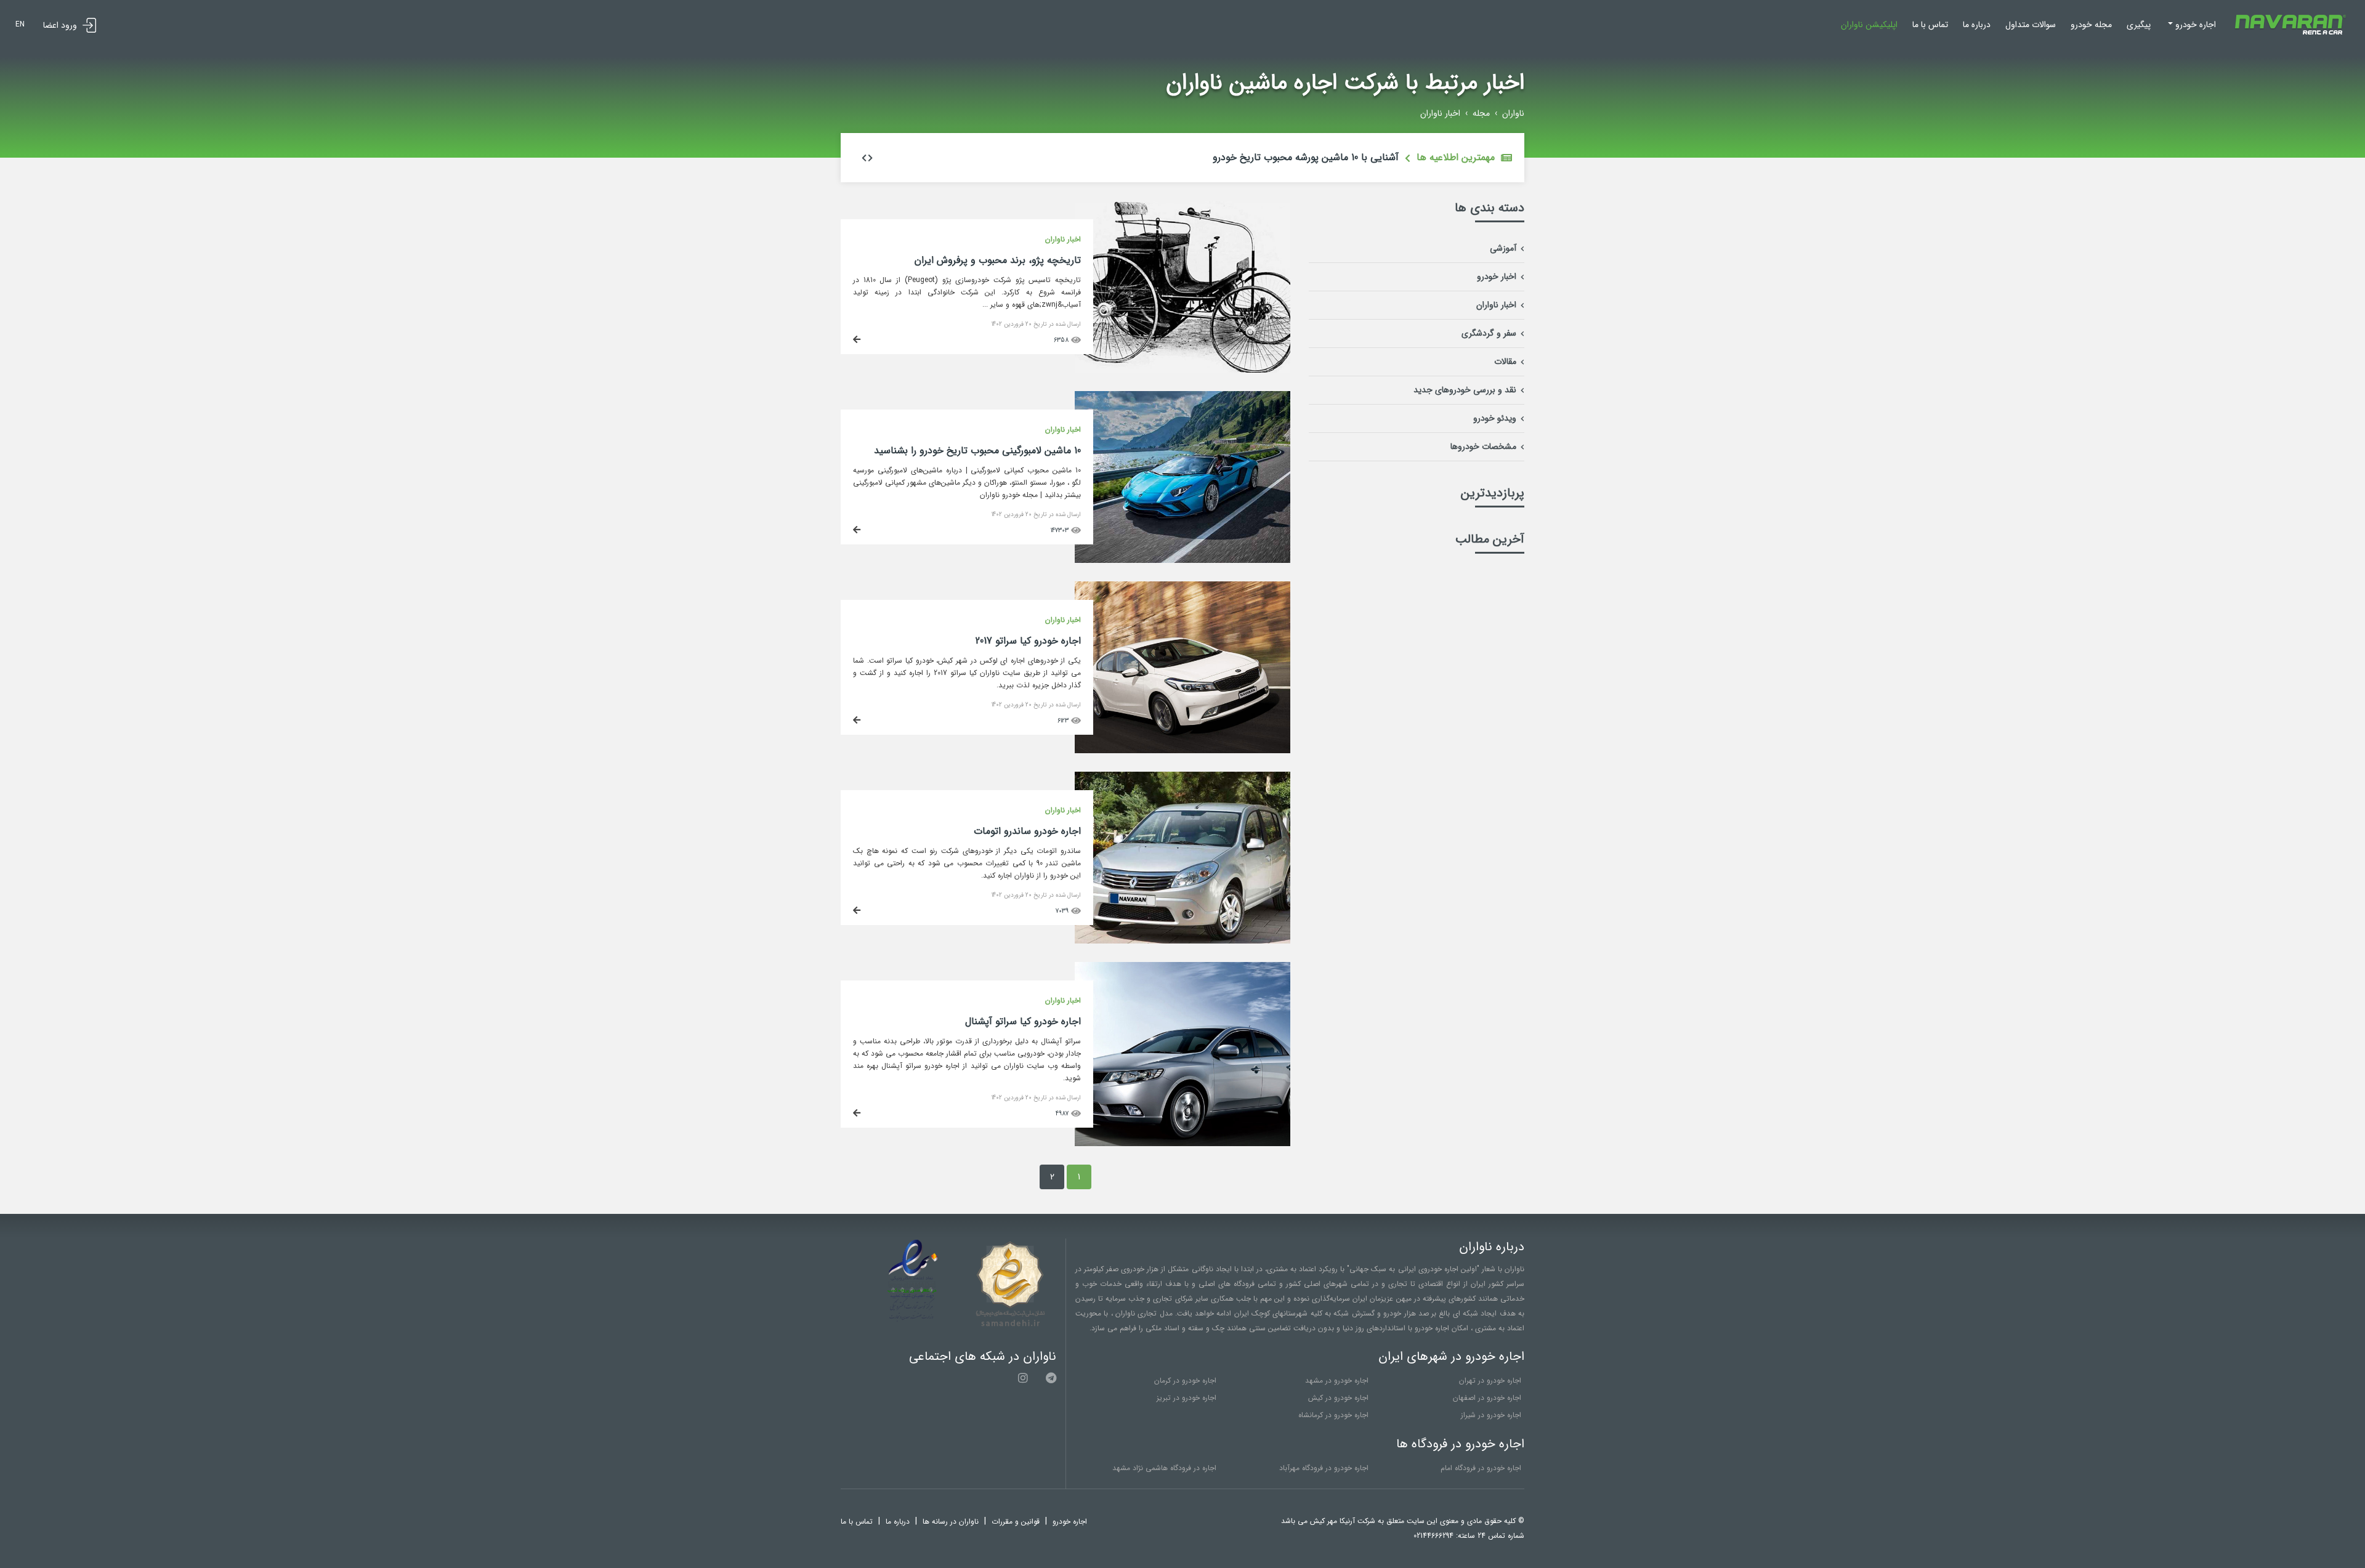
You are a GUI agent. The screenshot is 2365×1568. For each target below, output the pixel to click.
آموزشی (1503, 248)
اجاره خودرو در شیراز (1491, 1415)
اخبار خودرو (1497, 277)
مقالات (1505, 362)
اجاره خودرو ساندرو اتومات (1027, 831)
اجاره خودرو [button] (2194, 25)
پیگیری (2139, 25)
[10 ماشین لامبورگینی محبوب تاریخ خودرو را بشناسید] (1182, 398)
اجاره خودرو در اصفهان (1487, 1398)
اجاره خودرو (1070, 1522)
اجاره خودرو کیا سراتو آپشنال (1023, 1021)
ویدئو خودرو (1495, 418)
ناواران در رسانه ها (951, 1522)
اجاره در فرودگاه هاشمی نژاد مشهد (1164, 1468)
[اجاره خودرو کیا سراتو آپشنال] (1182, 969)
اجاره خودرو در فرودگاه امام (1481, 1468)
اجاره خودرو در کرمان (1185, 1380)
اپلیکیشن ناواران (1869, 25)
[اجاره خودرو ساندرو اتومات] (1182, 779)
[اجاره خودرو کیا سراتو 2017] (1182, 589)
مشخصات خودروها (1483, 447)
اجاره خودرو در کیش (1338, 1398)
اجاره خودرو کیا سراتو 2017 (1028, 641)
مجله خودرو (2091, 25)
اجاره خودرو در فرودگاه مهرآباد (1324, 1468)
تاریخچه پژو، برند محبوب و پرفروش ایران (998, 260)
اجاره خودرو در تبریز (1187, 1398)
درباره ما (1977, 25)
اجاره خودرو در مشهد (1337, 1380)
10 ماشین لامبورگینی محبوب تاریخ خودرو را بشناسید (977, 451)
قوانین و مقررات (1016, 1522)
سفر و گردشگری (1489, 333)
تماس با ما (1930, 25)
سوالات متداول (2031, 25)
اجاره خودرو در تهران (1490, 1380)
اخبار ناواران (1496, 305)
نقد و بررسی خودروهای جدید (1465, 390)
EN (20, 24)
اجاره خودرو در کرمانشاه (1333, 1415)
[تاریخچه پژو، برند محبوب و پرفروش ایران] (1182, 208)
